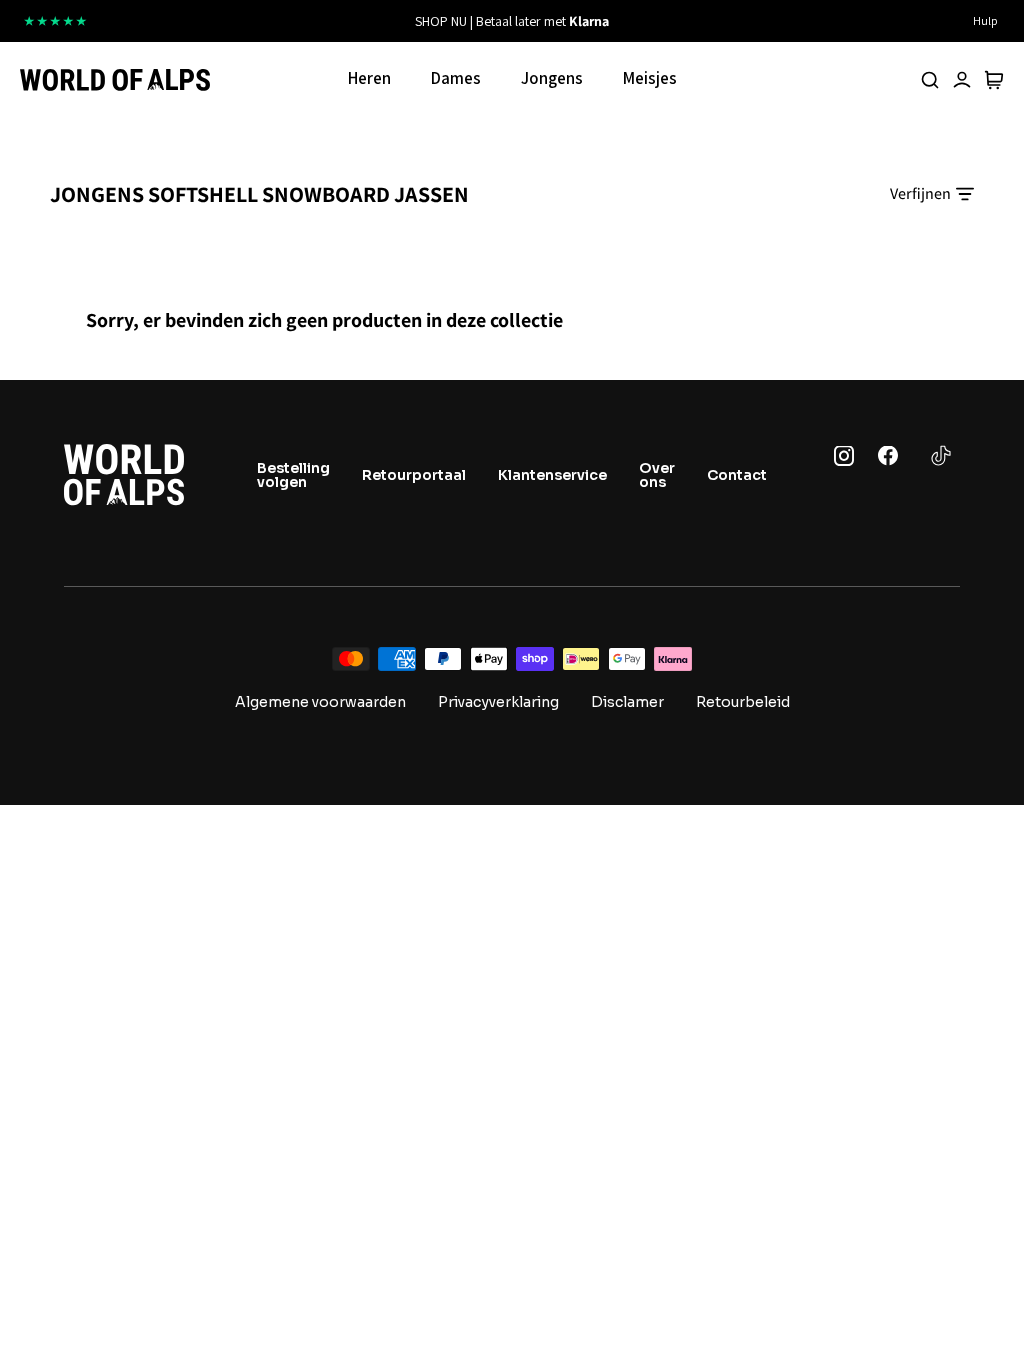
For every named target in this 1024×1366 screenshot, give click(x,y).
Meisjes (650, 78)
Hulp (985, 20)
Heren (369, 78)
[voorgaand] (328, 21)
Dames (456, 78)
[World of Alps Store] (115, 80)
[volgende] (696, 21)
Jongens (552, 78)
